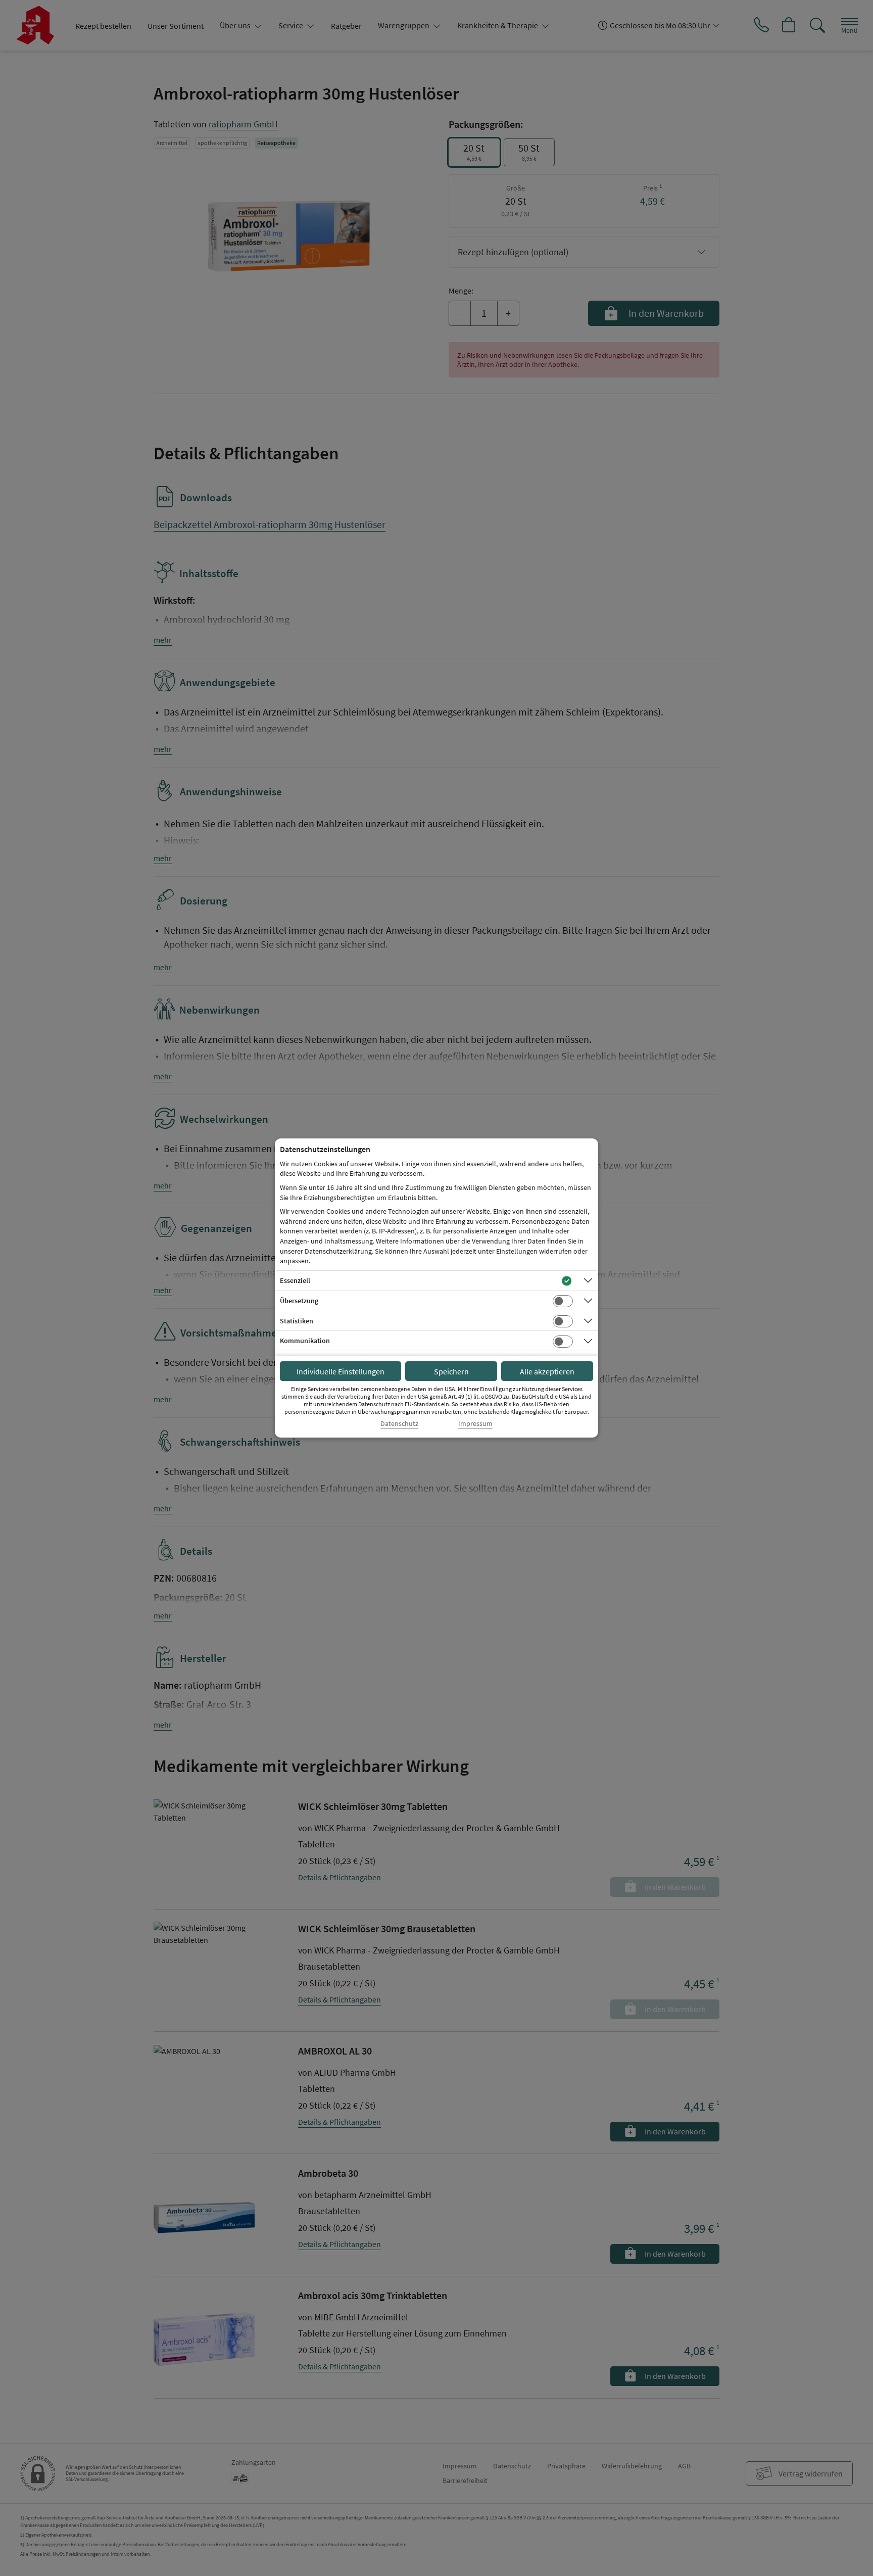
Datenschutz (399, 1424)
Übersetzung (299, 1301)
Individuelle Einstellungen (341, 1371)
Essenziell (295, 1280)
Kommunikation (305, 1341)
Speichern (451, 1371)
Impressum (475, 1424)
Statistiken (297, 1321)
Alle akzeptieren (547, 1371)
